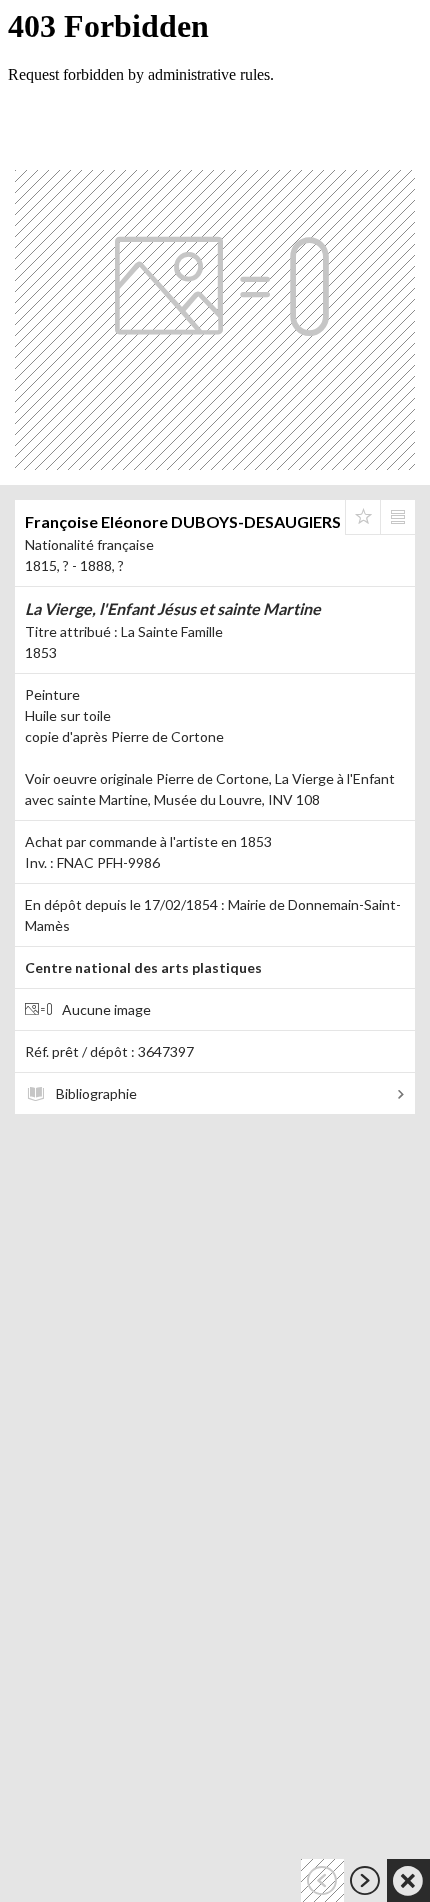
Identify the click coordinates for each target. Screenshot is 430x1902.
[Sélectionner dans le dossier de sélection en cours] (363, 517)
